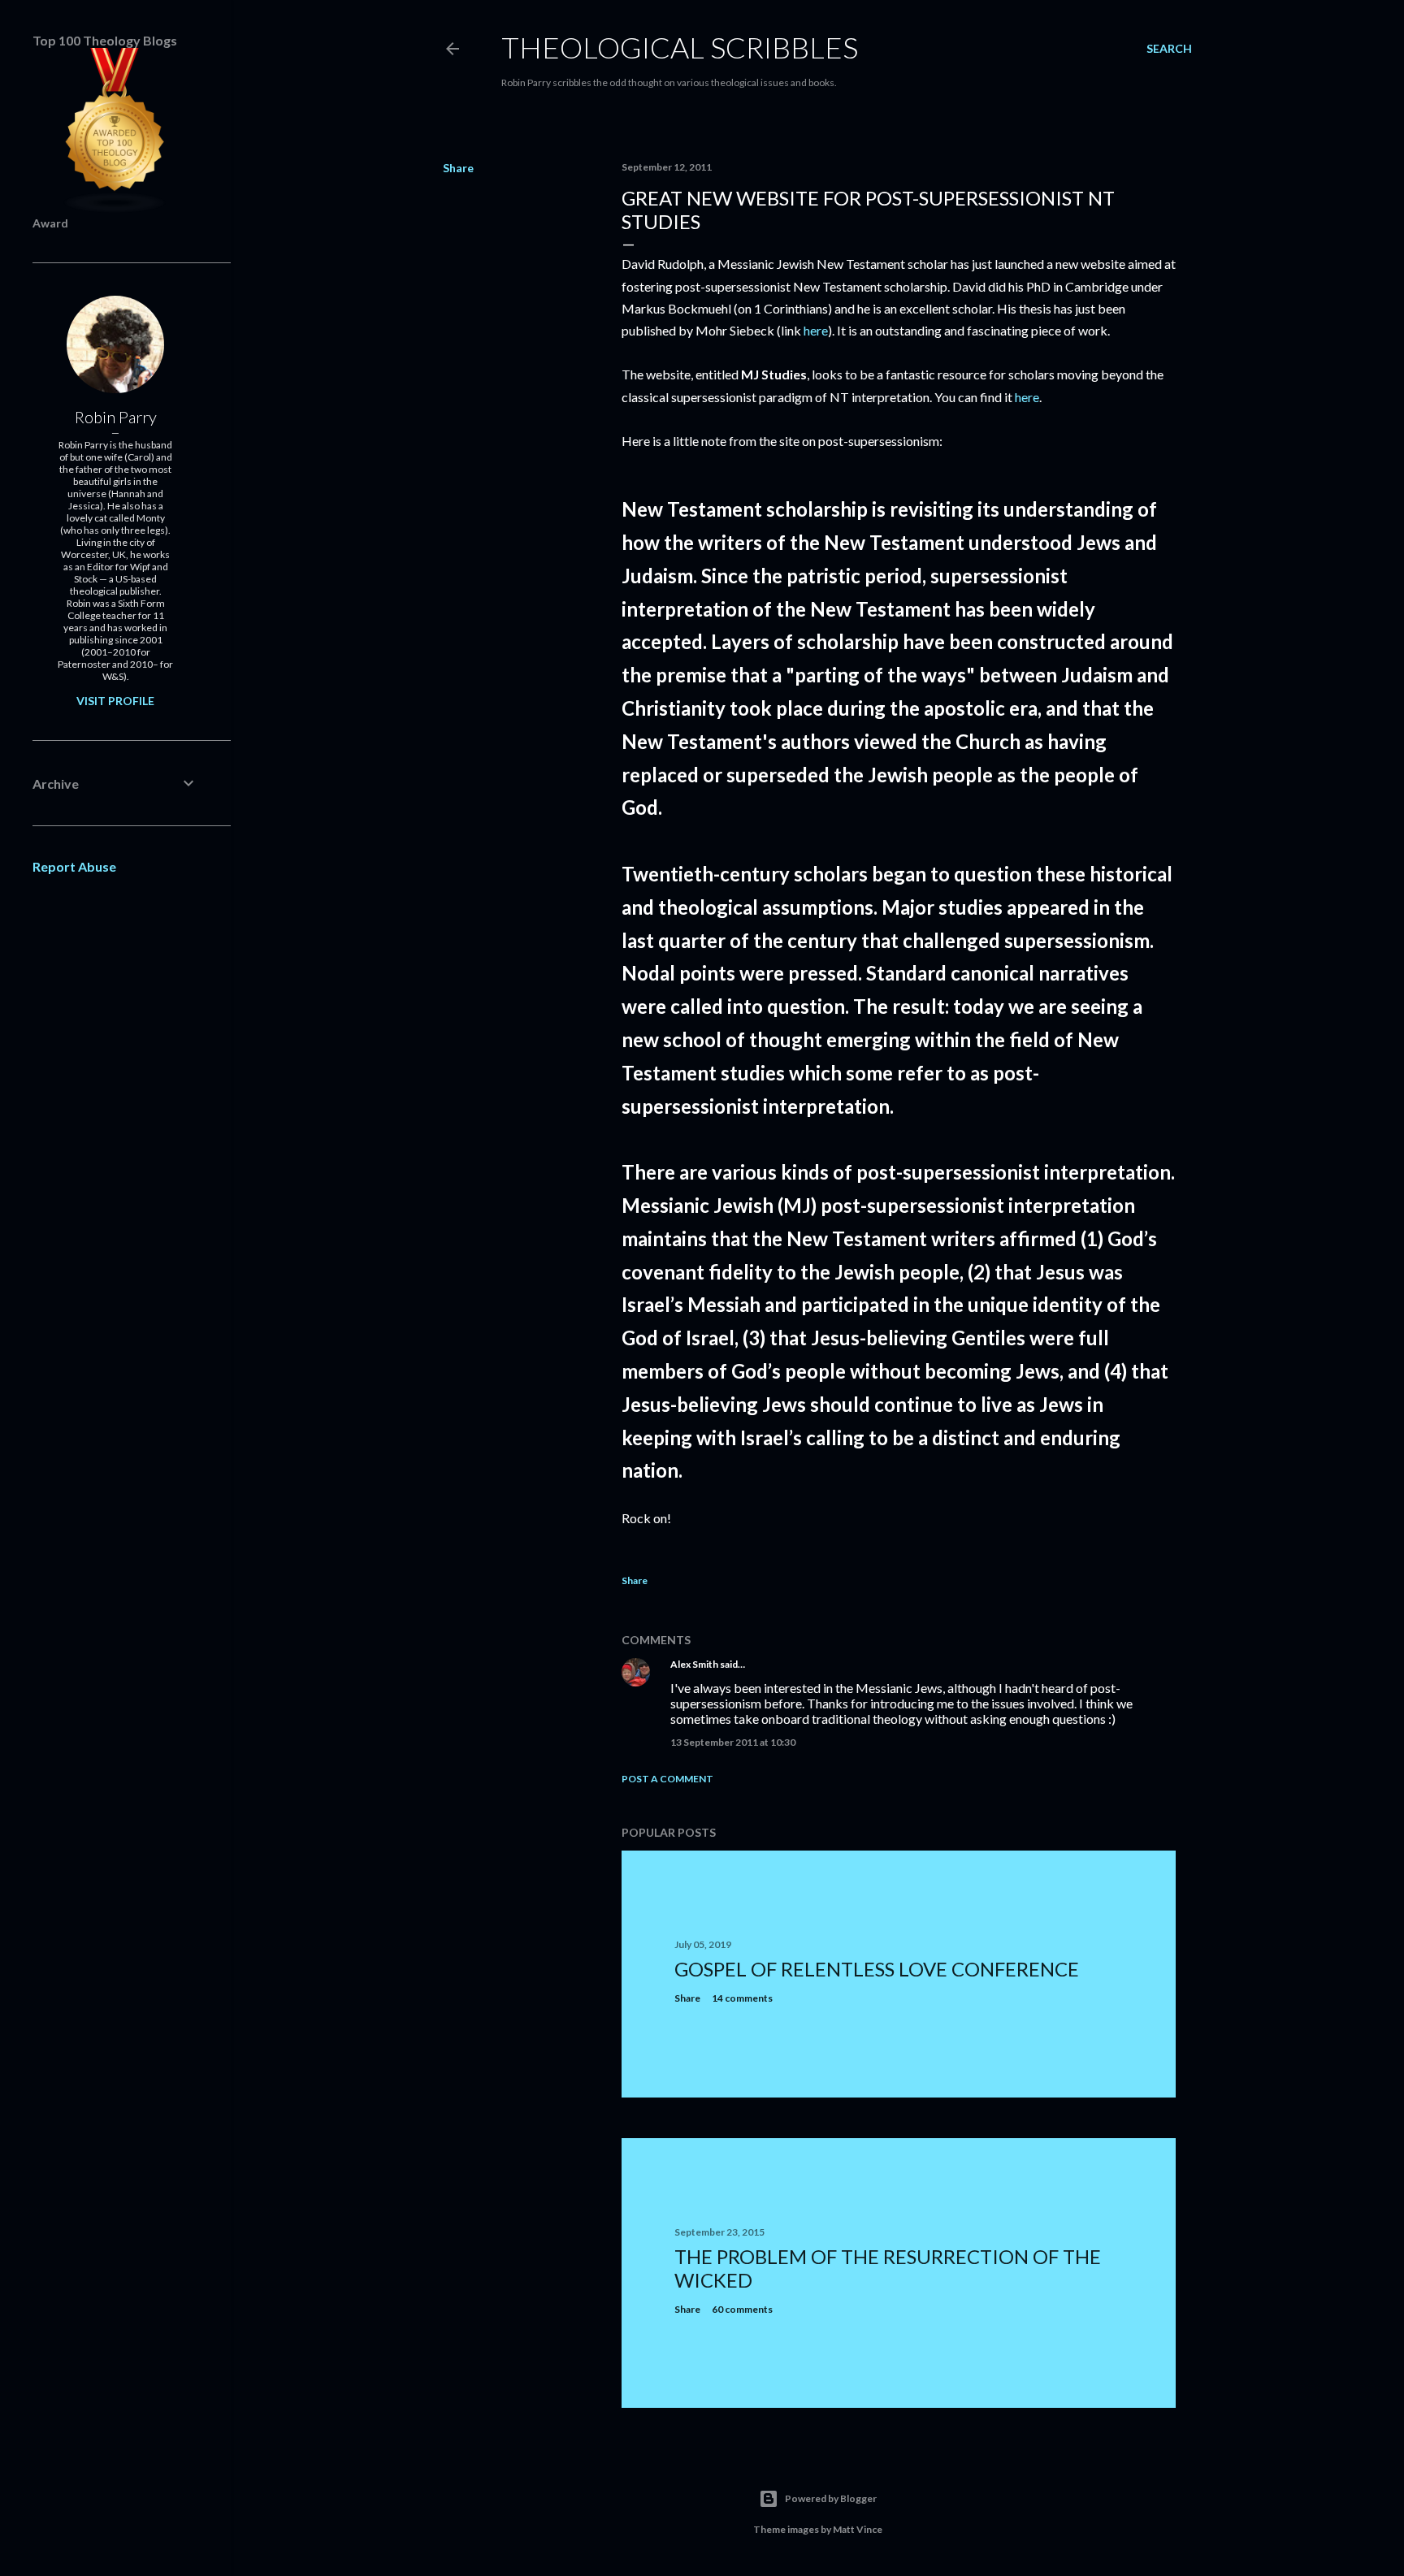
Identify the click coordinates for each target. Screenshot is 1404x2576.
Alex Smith (694, 1664)
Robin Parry (116, 417)
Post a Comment (667, 1779)
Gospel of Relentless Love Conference (877, 1969)
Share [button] (458, 168)
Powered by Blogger (831, 2498)
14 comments (742, 1998)
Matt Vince (858, 2529)
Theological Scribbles (680, 47)
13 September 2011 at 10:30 (733, 1742)
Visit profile (115, 701)
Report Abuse (74, 866)
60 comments (742, 2309)
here (816, 330)
